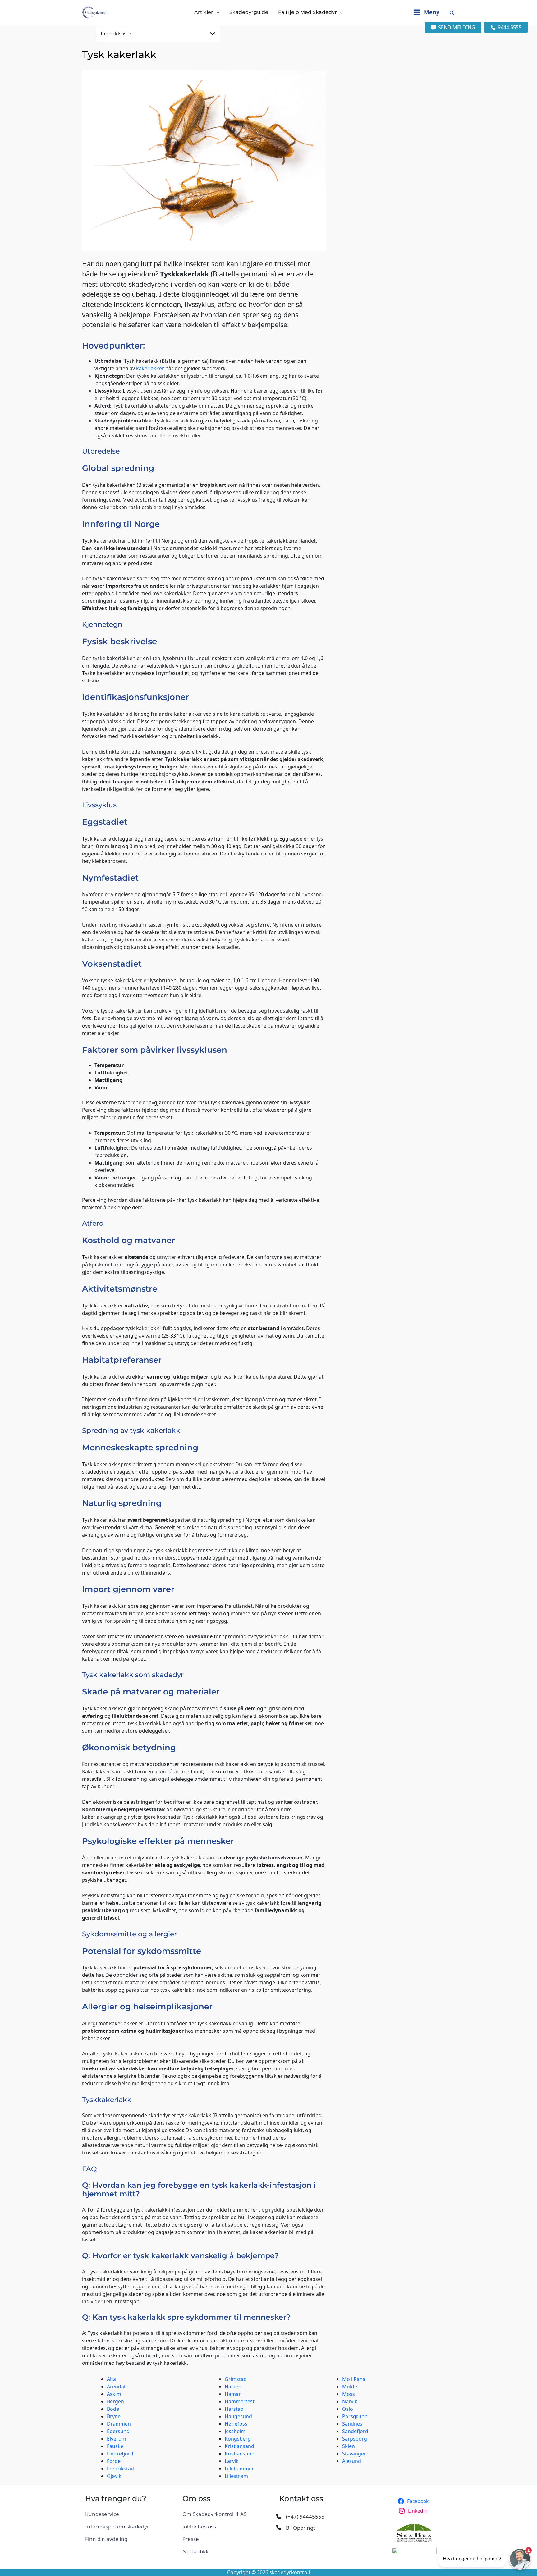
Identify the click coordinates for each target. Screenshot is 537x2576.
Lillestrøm (236, 2476)
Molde (350, 2387)
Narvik (350, 2401)
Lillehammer (239, 2469)
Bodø (113, 2409)
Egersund (118, 2431)
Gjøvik (114, 2476)
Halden (233, 2387)
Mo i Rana (354, 2379)
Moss (349, 2394)
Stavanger (354, 2454)
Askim (114, 2394)
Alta (111, 2379)
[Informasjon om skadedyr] (117, 2527)
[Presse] (191, 2539)
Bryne (114, 2416)
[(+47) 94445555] (300, 2517)
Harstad (234, 2409)
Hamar (233, 2394)
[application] (216, 12)
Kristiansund (240, 2454)
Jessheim (235, 2431)
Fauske (115, 2446)
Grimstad (236, 2379)
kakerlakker (150, 368)
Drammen (119, 2424)
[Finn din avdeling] (106, 2539)
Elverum (117, 2439)
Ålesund (352, 2461)
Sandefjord (355, 2431)
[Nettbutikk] (195, 2551)
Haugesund (238, 2416)
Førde (114, 2461)
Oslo (348, 2409)
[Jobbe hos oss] (199, 2527)
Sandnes (352, 2424)
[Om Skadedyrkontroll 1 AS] (214, 2514)
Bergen (115, 2401)
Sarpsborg (355, 2439)
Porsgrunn (355, 2416)
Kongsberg (238, 2439)
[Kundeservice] (102, 2514)
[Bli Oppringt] (296, 2528)
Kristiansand (239, 2446)
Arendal (116, 2387)
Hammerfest (240, 2401)
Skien (349, 2446)
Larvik (232, 2461)
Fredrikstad (120, 2469)
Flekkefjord (120, 2454)
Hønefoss (236, 2424)
